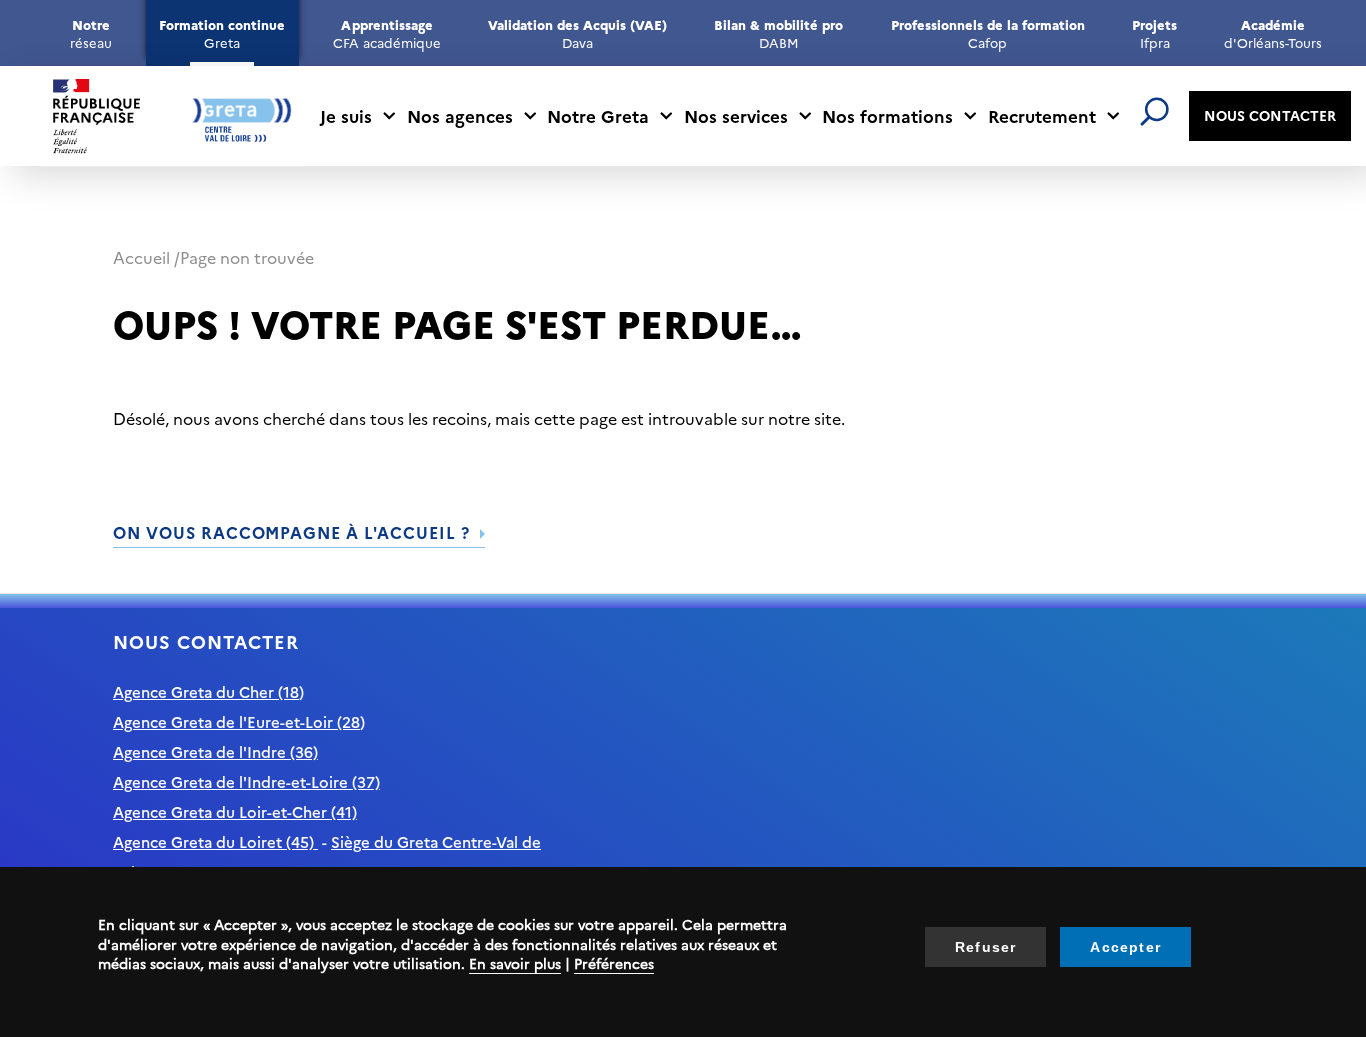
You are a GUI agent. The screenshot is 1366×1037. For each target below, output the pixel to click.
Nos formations (887, 115)
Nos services (736, 115)
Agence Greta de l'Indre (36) (215, 751)
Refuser (985, 947)
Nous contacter (1270, 115)
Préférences (614, 963)
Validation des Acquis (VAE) (577, 33)
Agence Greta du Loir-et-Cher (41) (235, 811)
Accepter (1125, 947)
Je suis (346, 115)
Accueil (141, 257)
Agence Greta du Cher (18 (206, 691)
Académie (1272, 32)
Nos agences (460, 115)
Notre (91, 33)
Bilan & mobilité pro (778, 33)
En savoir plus (515, 963)
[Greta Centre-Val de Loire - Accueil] (172, 116)
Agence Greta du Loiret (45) (215, 841)
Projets (1154, 33)
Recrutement (1042, 115)
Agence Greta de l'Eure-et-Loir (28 (236, 721)
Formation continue (222, 33)
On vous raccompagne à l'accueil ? (291, 532)
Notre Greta (598, 115)
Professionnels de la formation (988, 33)
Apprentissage (386, 32)
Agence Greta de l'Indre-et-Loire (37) (246, 781)
